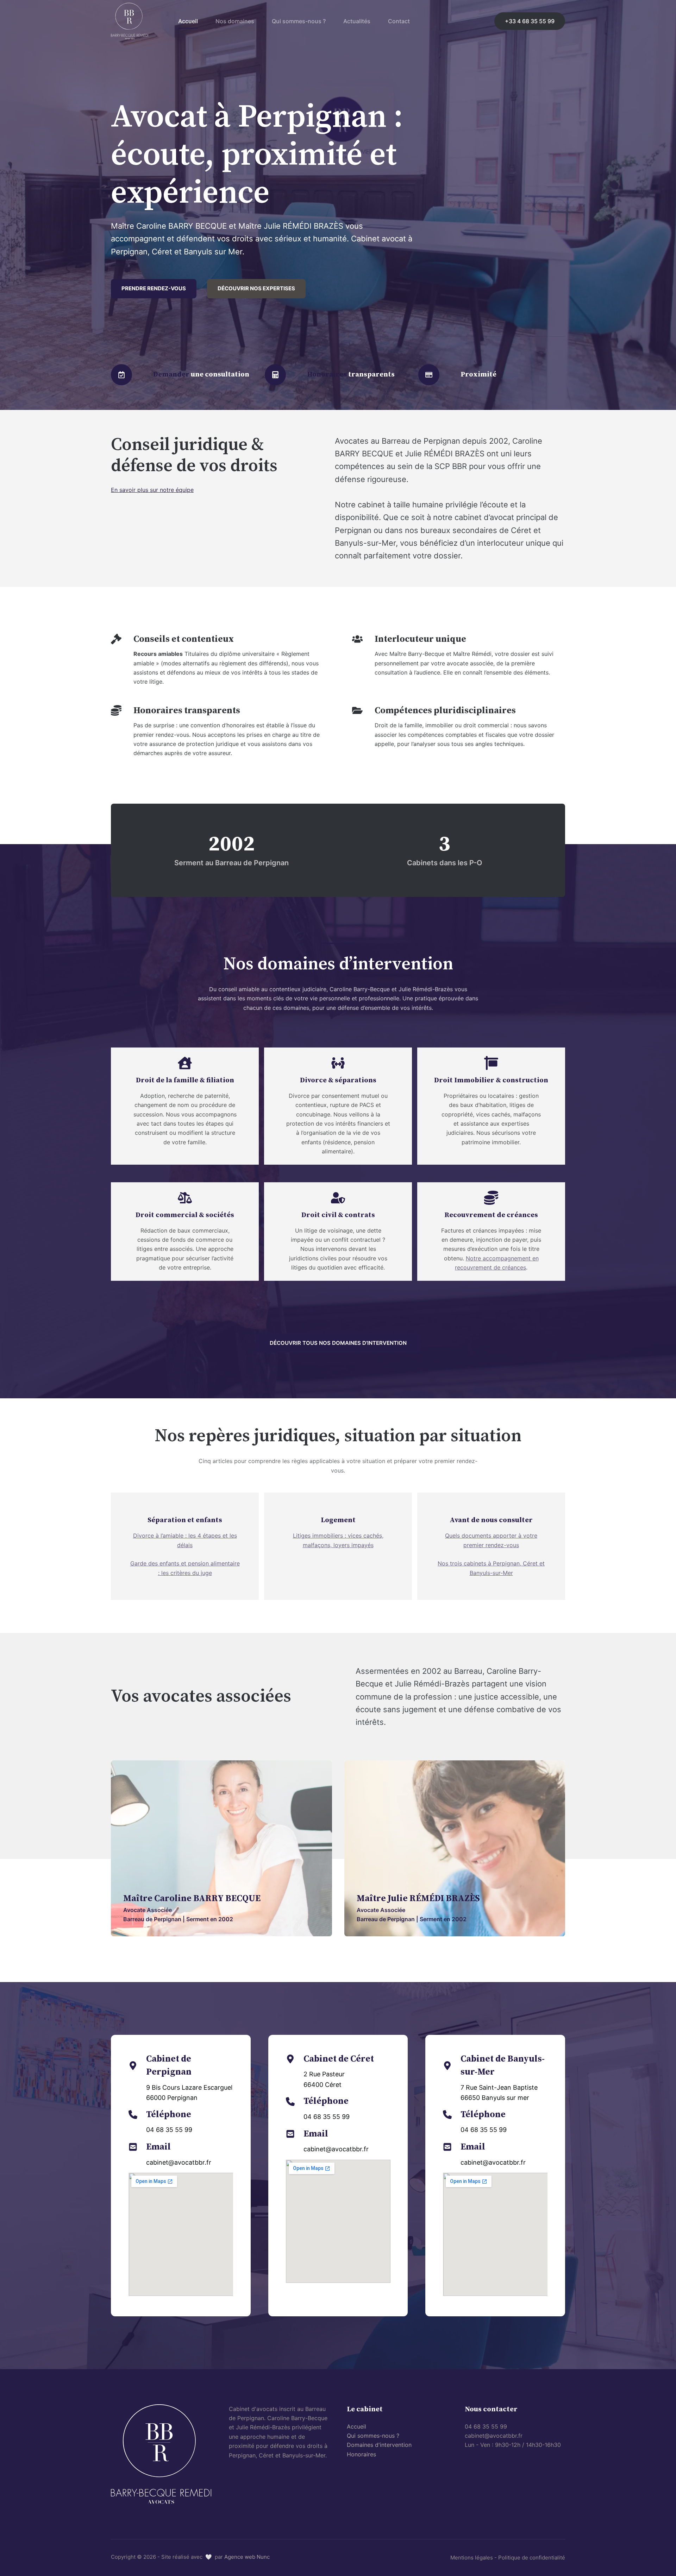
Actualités (357, 21)
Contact (399, 21)
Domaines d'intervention (379, 2445)
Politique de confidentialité (532, 2558)
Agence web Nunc (247, 2557)
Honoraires (361, 2454)
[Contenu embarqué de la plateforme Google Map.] (181, 2234)
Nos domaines (235, 21)
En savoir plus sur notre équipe (152, 490)
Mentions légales (472, 2558)
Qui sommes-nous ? (299, 21)
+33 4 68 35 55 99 (530, 21)
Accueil (188, 21)
